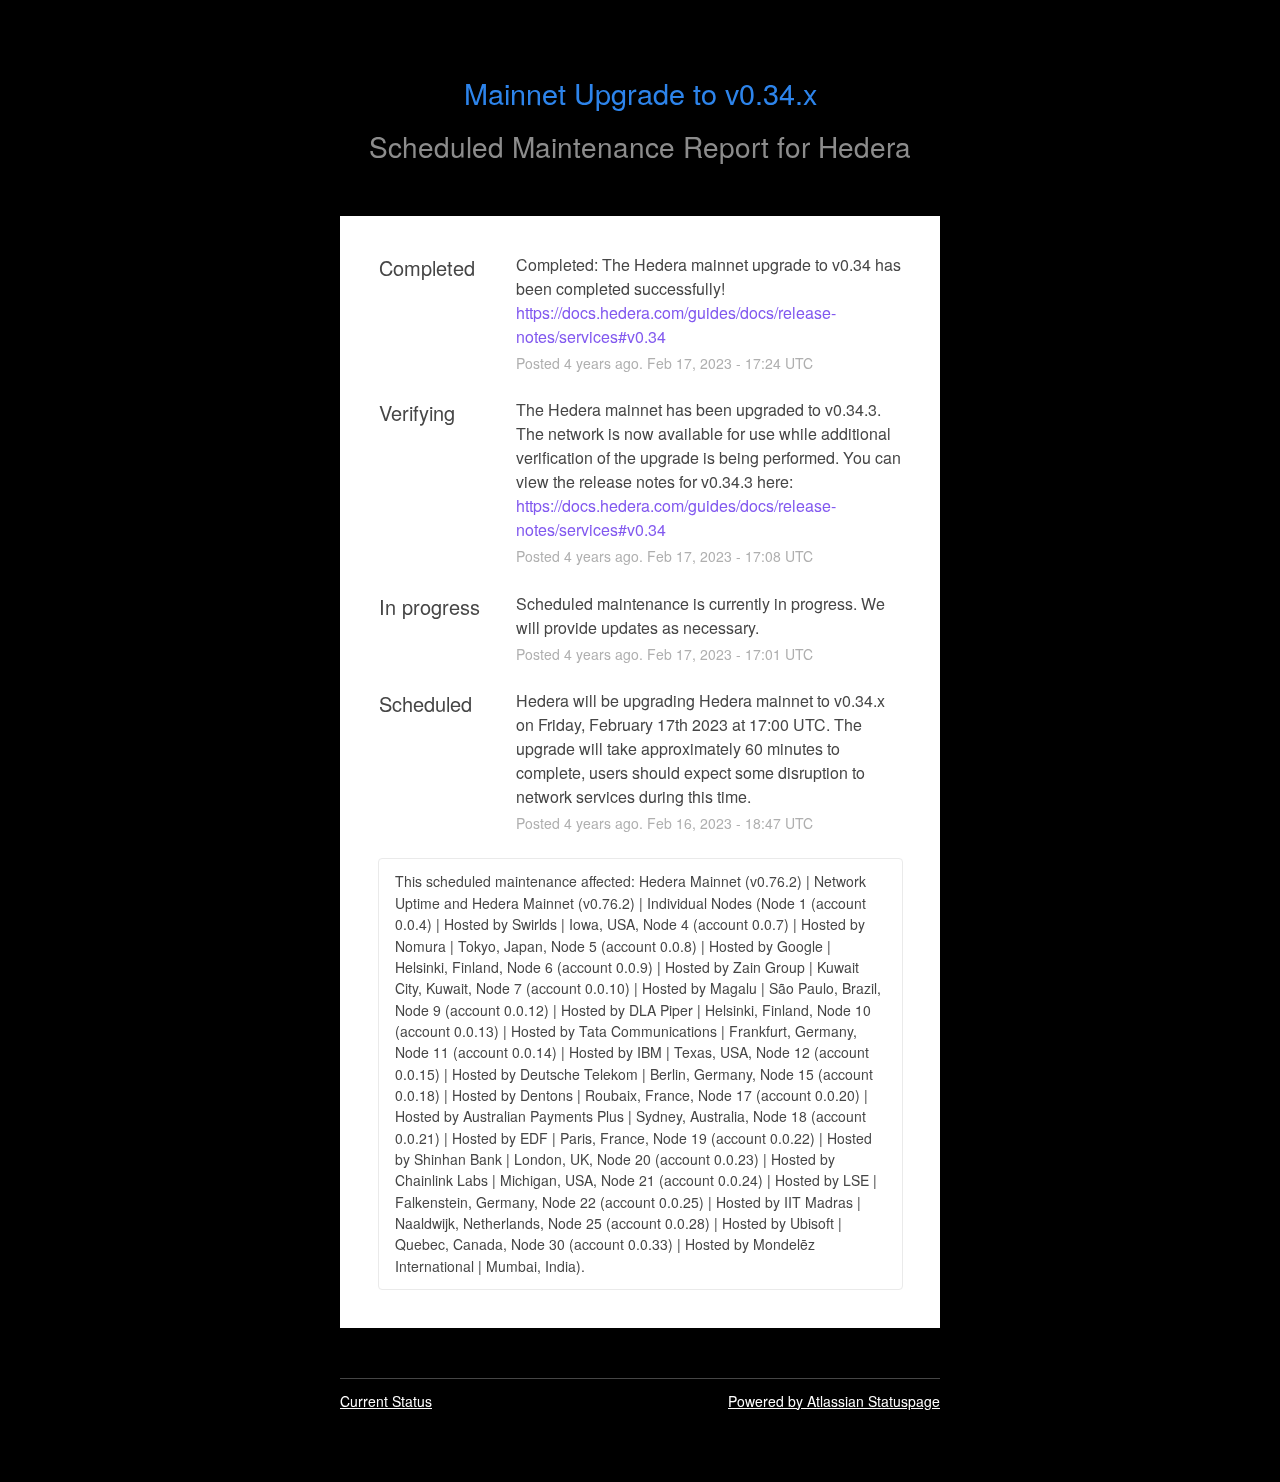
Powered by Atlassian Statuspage (834, 1401)
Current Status (386, 1401)
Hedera (864, 146)
